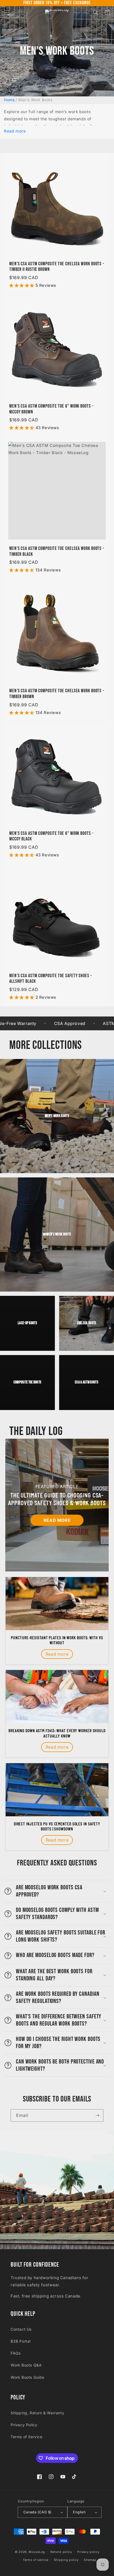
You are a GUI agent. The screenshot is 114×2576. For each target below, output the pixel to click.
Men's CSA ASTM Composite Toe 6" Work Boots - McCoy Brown (51, 409)
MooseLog (37, 2552)
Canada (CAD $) (38, 2512)
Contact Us (21, 2329)
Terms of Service (27, 2437)
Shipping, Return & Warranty (37, 2413)
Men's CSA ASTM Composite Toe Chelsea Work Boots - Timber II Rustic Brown (57, 267)
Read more (15, 131)
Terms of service (36, 2560)
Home (9, 100)
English (79, 2512)
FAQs (16, 2353)
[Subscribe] (97, 2115)
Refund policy (61, 2552)
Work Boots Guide (27, 2377)
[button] (7, 12)
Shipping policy (66, 2560)
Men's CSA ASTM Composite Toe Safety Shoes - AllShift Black (51, 979)
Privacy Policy (24, 2425)
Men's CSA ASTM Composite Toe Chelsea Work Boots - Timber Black (57, 551)
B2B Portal (21, 2341)
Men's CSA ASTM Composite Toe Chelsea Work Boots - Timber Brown (57, 694)
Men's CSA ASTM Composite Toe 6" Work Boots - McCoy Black (51, 836)
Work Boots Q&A (26, 2365)
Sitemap (90, 2560)
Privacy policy (88, 2552)
